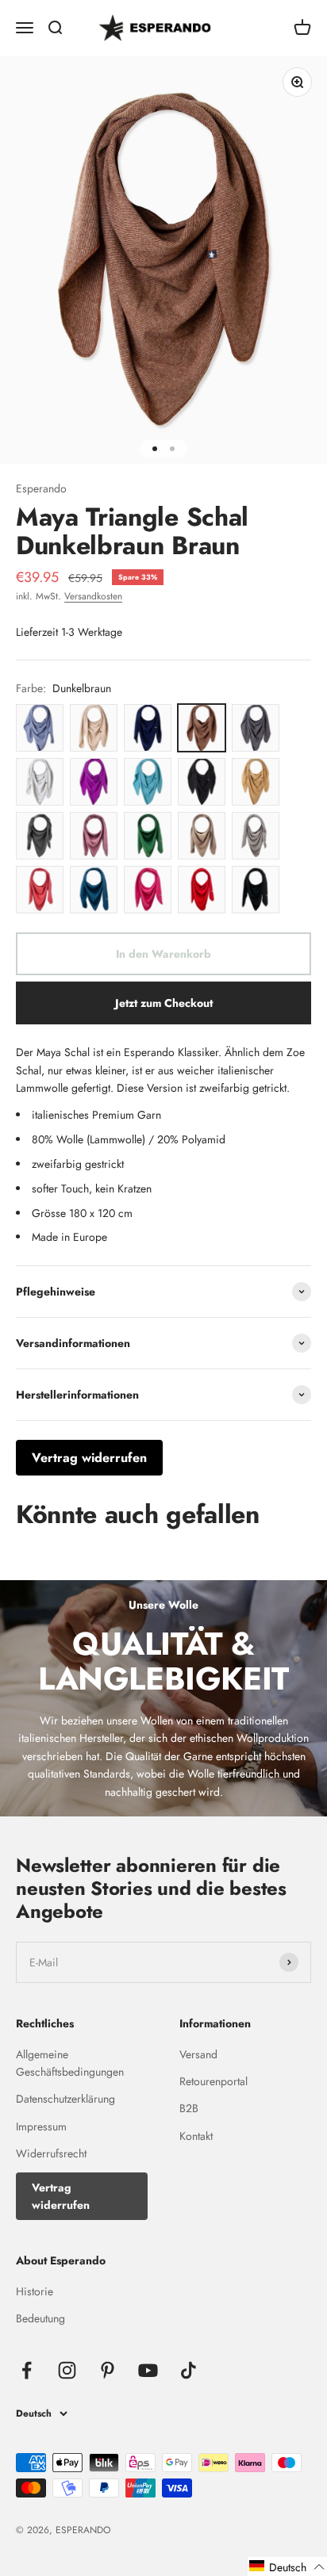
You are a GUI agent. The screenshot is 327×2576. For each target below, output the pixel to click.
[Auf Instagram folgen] (67, 2370)
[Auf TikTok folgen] (189, 2370)
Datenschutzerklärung (65, 2099)
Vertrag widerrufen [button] (89, 1458)
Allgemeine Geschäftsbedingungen (70, 2063)
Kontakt (196, 2136)
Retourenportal (214, 2081)
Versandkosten (93, 596)
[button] (287, 2566)
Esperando (41, 488)
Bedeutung (40, 2318)
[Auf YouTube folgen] (148, 2370)
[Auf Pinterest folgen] (108, 2370)
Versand (198, 2054)
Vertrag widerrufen (61, 2196)
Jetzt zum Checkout (164, 1003)
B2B (189, 2108)
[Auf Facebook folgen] (27, 2370)
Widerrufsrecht (51, 2153)
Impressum (41, 2126)
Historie (35, 2291)
